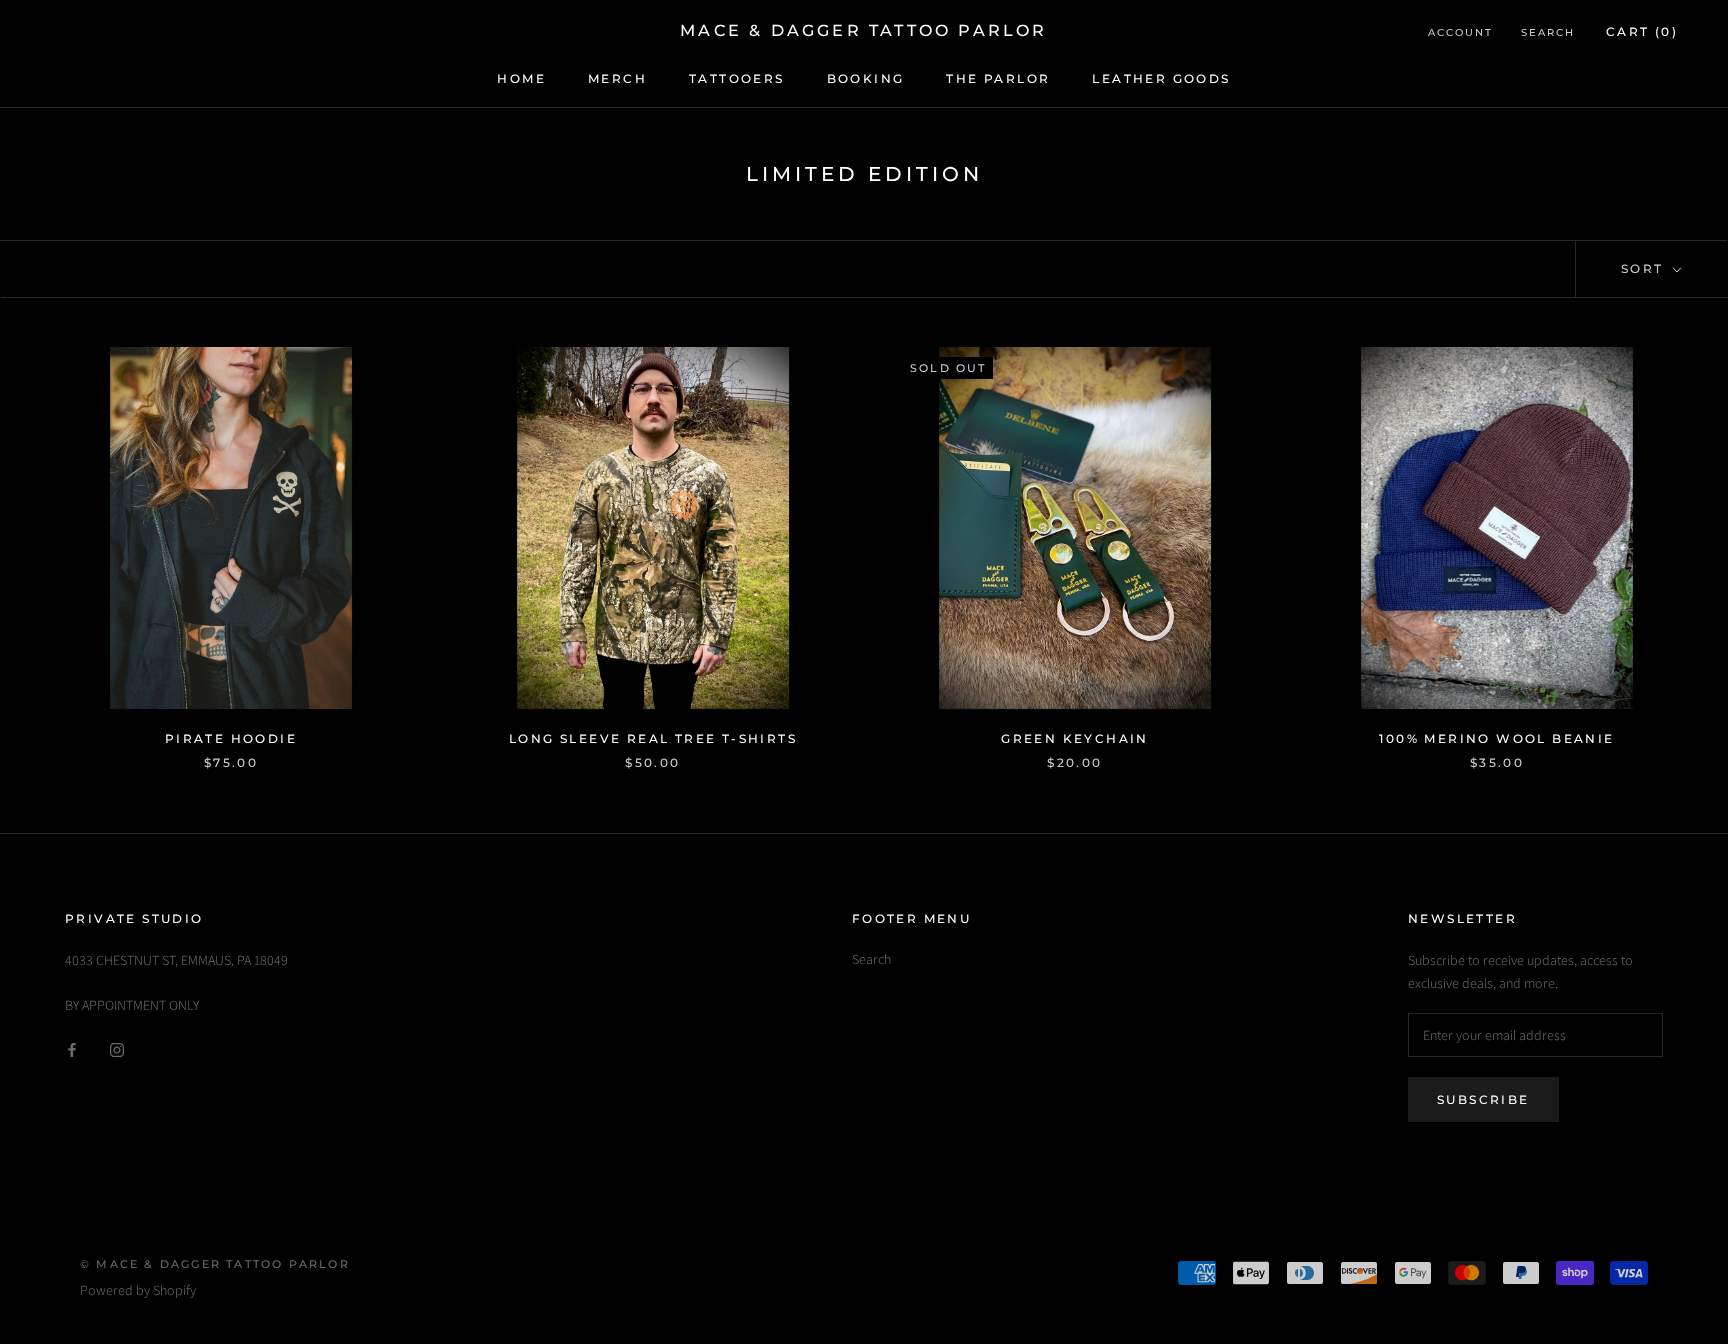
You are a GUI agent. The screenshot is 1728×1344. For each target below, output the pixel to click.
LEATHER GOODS (1161, 78)
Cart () (1642, 31)
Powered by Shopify (138, 1290)
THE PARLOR (998, 78)
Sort (1645, 268)
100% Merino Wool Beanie (1496, 738)
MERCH (617, 78)
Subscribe (1483, 1099)
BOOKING (866, 78)
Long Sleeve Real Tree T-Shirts (653, 738)
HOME (521, 78)
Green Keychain (1075, 738)
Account (1460, 32)
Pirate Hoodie (231, 738)
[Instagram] (117, 1048)
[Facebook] (72, 1048)
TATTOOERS (737, 78)
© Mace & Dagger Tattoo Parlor (215, 1264)
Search (1548, 32)
